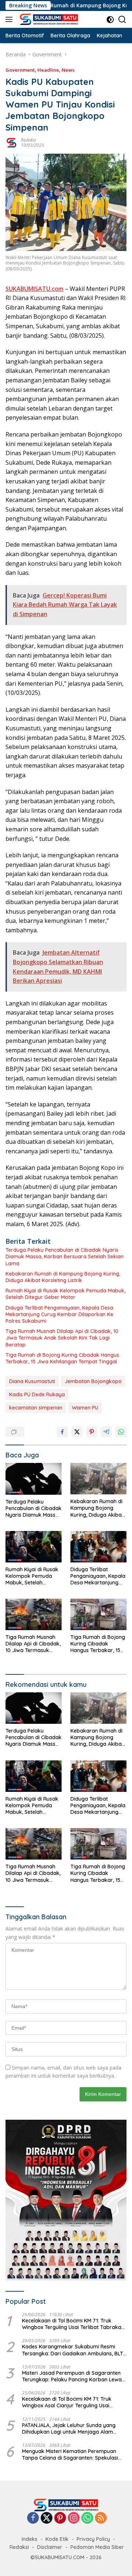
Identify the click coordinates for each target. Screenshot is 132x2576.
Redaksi (28, 140)
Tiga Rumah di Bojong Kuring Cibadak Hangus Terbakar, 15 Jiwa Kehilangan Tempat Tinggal (62, 1358)
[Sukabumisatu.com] (48, 19)
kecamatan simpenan (36, 1408)
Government (20, 70)
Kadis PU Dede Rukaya (37, 1394)
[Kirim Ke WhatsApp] (121, 1432)
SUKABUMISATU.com (34, 289)
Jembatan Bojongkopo (93, 1381)
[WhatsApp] (87, 2518)
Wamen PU (85, 1408)
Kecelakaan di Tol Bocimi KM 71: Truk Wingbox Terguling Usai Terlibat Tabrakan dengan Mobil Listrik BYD (73, 2324)
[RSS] (101, 2518)
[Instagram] (74, 2518)
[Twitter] (47, 2518)
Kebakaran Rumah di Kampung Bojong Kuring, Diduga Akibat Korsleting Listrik (63, 1277)
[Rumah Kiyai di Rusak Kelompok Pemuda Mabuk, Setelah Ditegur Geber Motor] (34, 1547)
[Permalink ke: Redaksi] (11, 142)
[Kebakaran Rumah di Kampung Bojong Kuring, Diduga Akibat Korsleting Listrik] (98, 1479)
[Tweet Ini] (77, 1432)
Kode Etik (57, 2539)
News (68, 70)
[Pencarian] (122, 20)
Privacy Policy (93, 2539)
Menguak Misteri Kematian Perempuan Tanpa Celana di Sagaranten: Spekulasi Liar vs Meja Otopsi (70, 2455)
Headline (48, 70)
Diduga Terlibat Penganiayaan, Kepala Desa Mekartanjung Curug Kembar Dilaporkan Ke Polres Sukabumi (59, 1314)
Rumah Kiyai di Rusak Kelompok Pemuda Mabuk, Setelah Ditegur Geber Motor (65, 1294)
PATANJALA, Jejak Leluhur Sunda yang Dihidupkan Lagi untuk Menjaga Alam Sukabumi (69, 2429)
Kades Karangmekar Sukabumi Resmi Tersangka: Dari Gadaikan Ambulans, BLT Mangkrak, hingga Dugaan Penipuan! (73, 2350)
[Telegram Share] (106, 1432)
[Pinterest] (60, 2518)
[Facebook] (33, 2518)
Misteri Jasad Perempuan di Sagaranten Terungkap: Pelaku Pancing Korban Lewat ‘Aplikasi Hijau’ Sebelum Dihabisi (73, 2376)
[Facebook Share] (62, 1432)
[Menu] (10, 19)
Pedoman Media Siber (97, 2547)
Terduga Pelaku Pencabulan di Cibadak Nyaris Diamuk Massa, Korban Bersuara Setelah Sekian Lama (65, 1257)
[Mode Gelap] (110, 20)
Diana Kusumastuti (32, 1381)
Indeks (30, 2539)
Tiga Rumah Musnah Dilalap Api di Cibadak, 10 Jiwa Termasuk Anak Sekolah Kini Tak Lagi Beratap (62, 1338)
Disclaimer (50, 2547)
